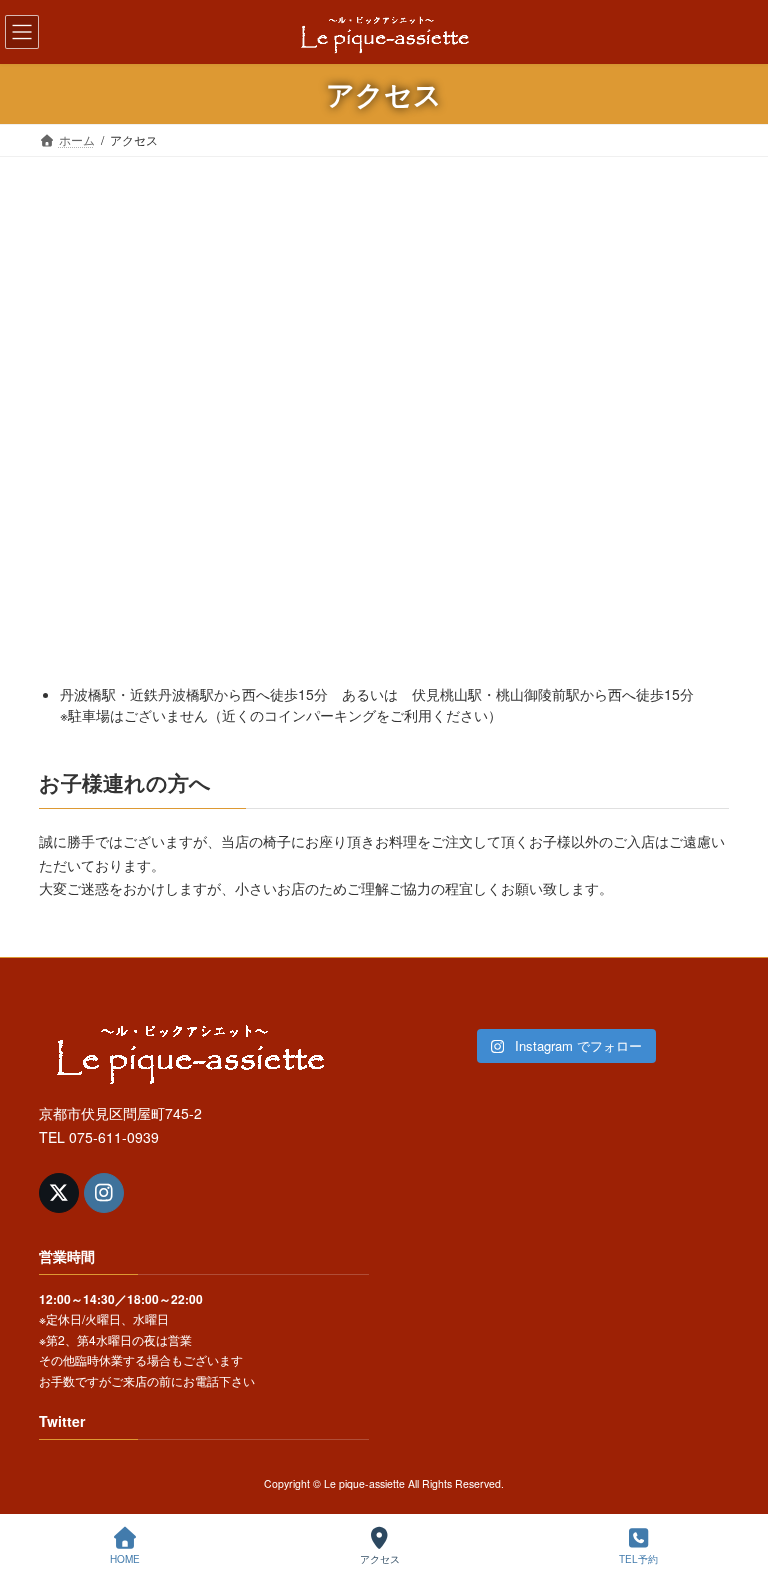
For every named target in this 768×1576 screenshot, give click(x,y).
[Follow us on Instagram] (104, 1193)
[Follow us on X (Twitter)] (59, 1193)
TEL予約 (638, 1559)
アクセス (380, 1559)
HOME (125, 1559)
